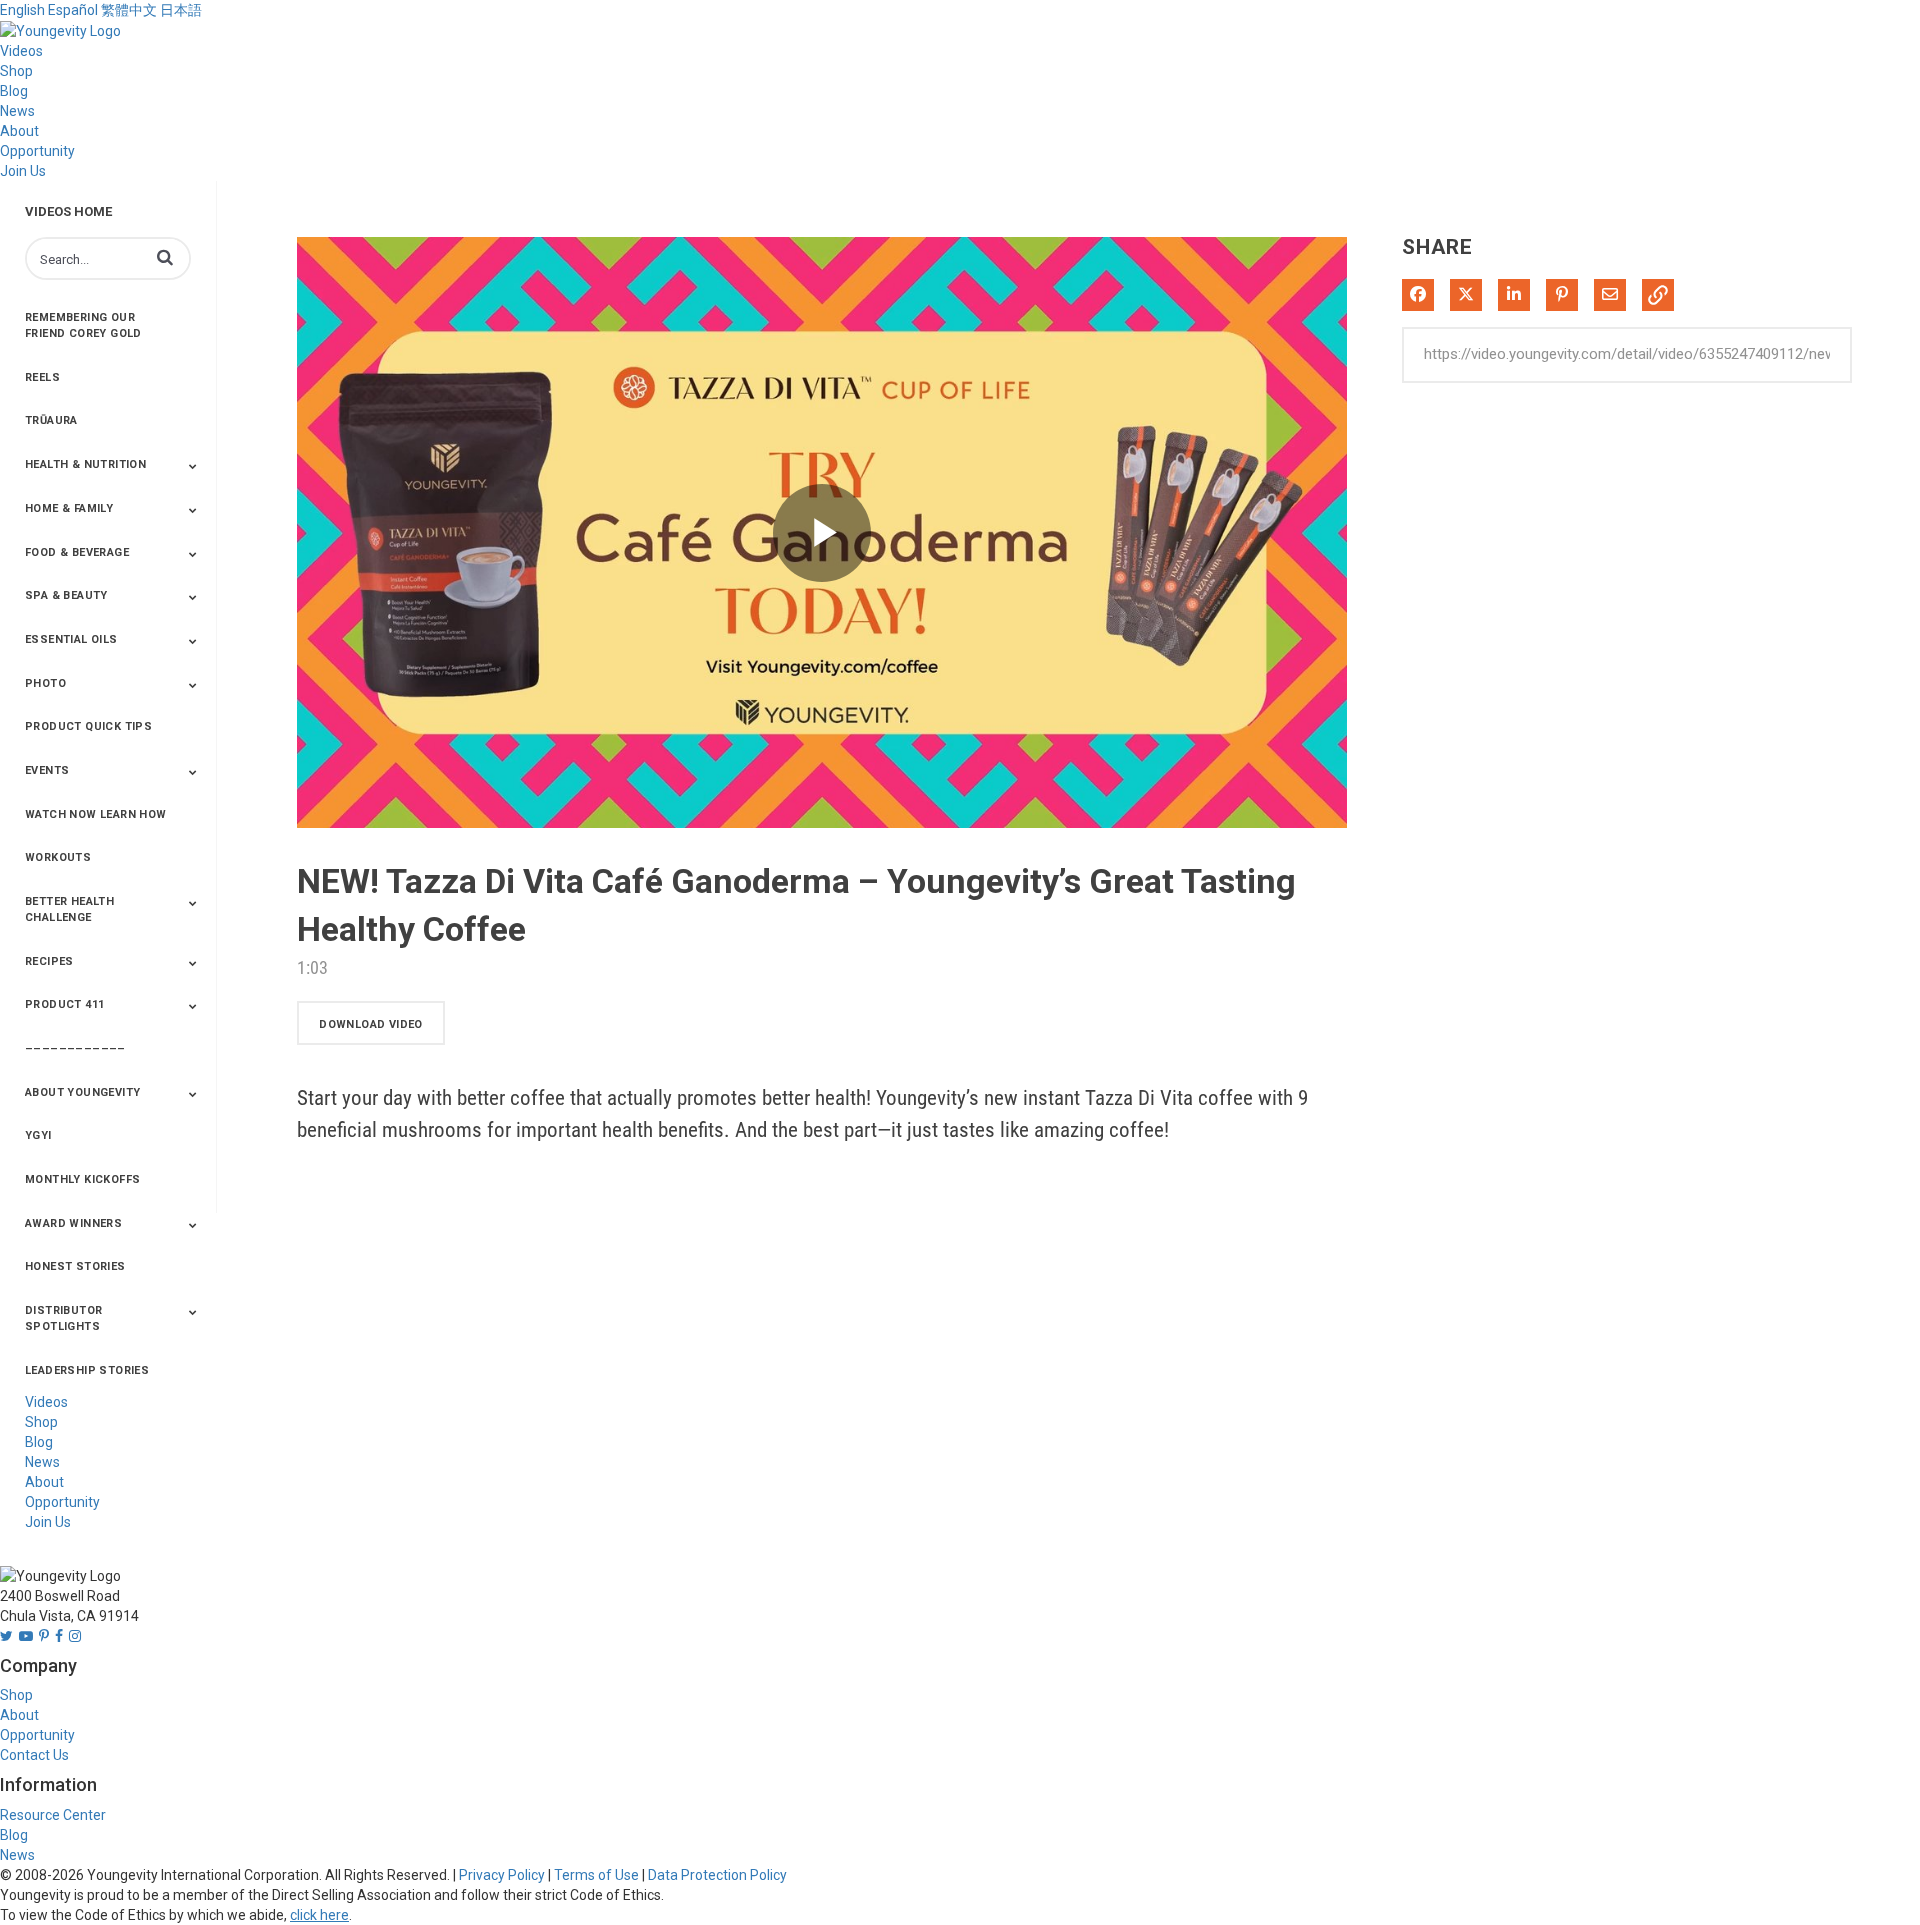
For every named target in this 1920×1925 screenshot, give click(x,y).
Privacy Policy (502, 1875)
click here (319, 1915)
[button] (165, 257)
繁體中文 (129, 10)
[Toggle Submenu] (193, 466)
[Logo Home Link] (60, 30)
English (22, 10)
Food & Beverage (77, 552)
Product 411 (64, 1004)
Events (47, 770)
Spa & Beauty (66, 595)
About (19, 131)
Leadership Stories (87, 1370)
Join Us (23, 171)
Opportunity (37, 151)
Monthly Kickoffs (82, 1179)
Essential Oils (71, 639)
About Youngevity (82, 1092)
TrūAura (51, 420)
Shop (16, 71)
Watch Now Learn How (96, 814)
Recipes (49, 961)
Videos (21, 51)
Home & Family (69, 508)
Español (73, 10)
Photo (45, 683)
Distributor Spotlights (63, 1318)
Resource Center (53, 1815)
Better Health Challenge (69, 909)
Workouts (58, 857)
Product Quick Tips (88, 726)
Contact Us (34, 1755)
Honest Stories (75, 1266)
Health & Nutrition (85, 464)
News (17, 111)
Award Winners (73, 1223)
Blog (14, 91)
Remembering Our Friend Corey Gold (83, 325)
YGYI (38, 1135)
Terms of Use (596, 1875)
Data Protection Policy (717, 1875)
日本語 (181, 10)
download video (371, 1024)
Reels (42, 377)
